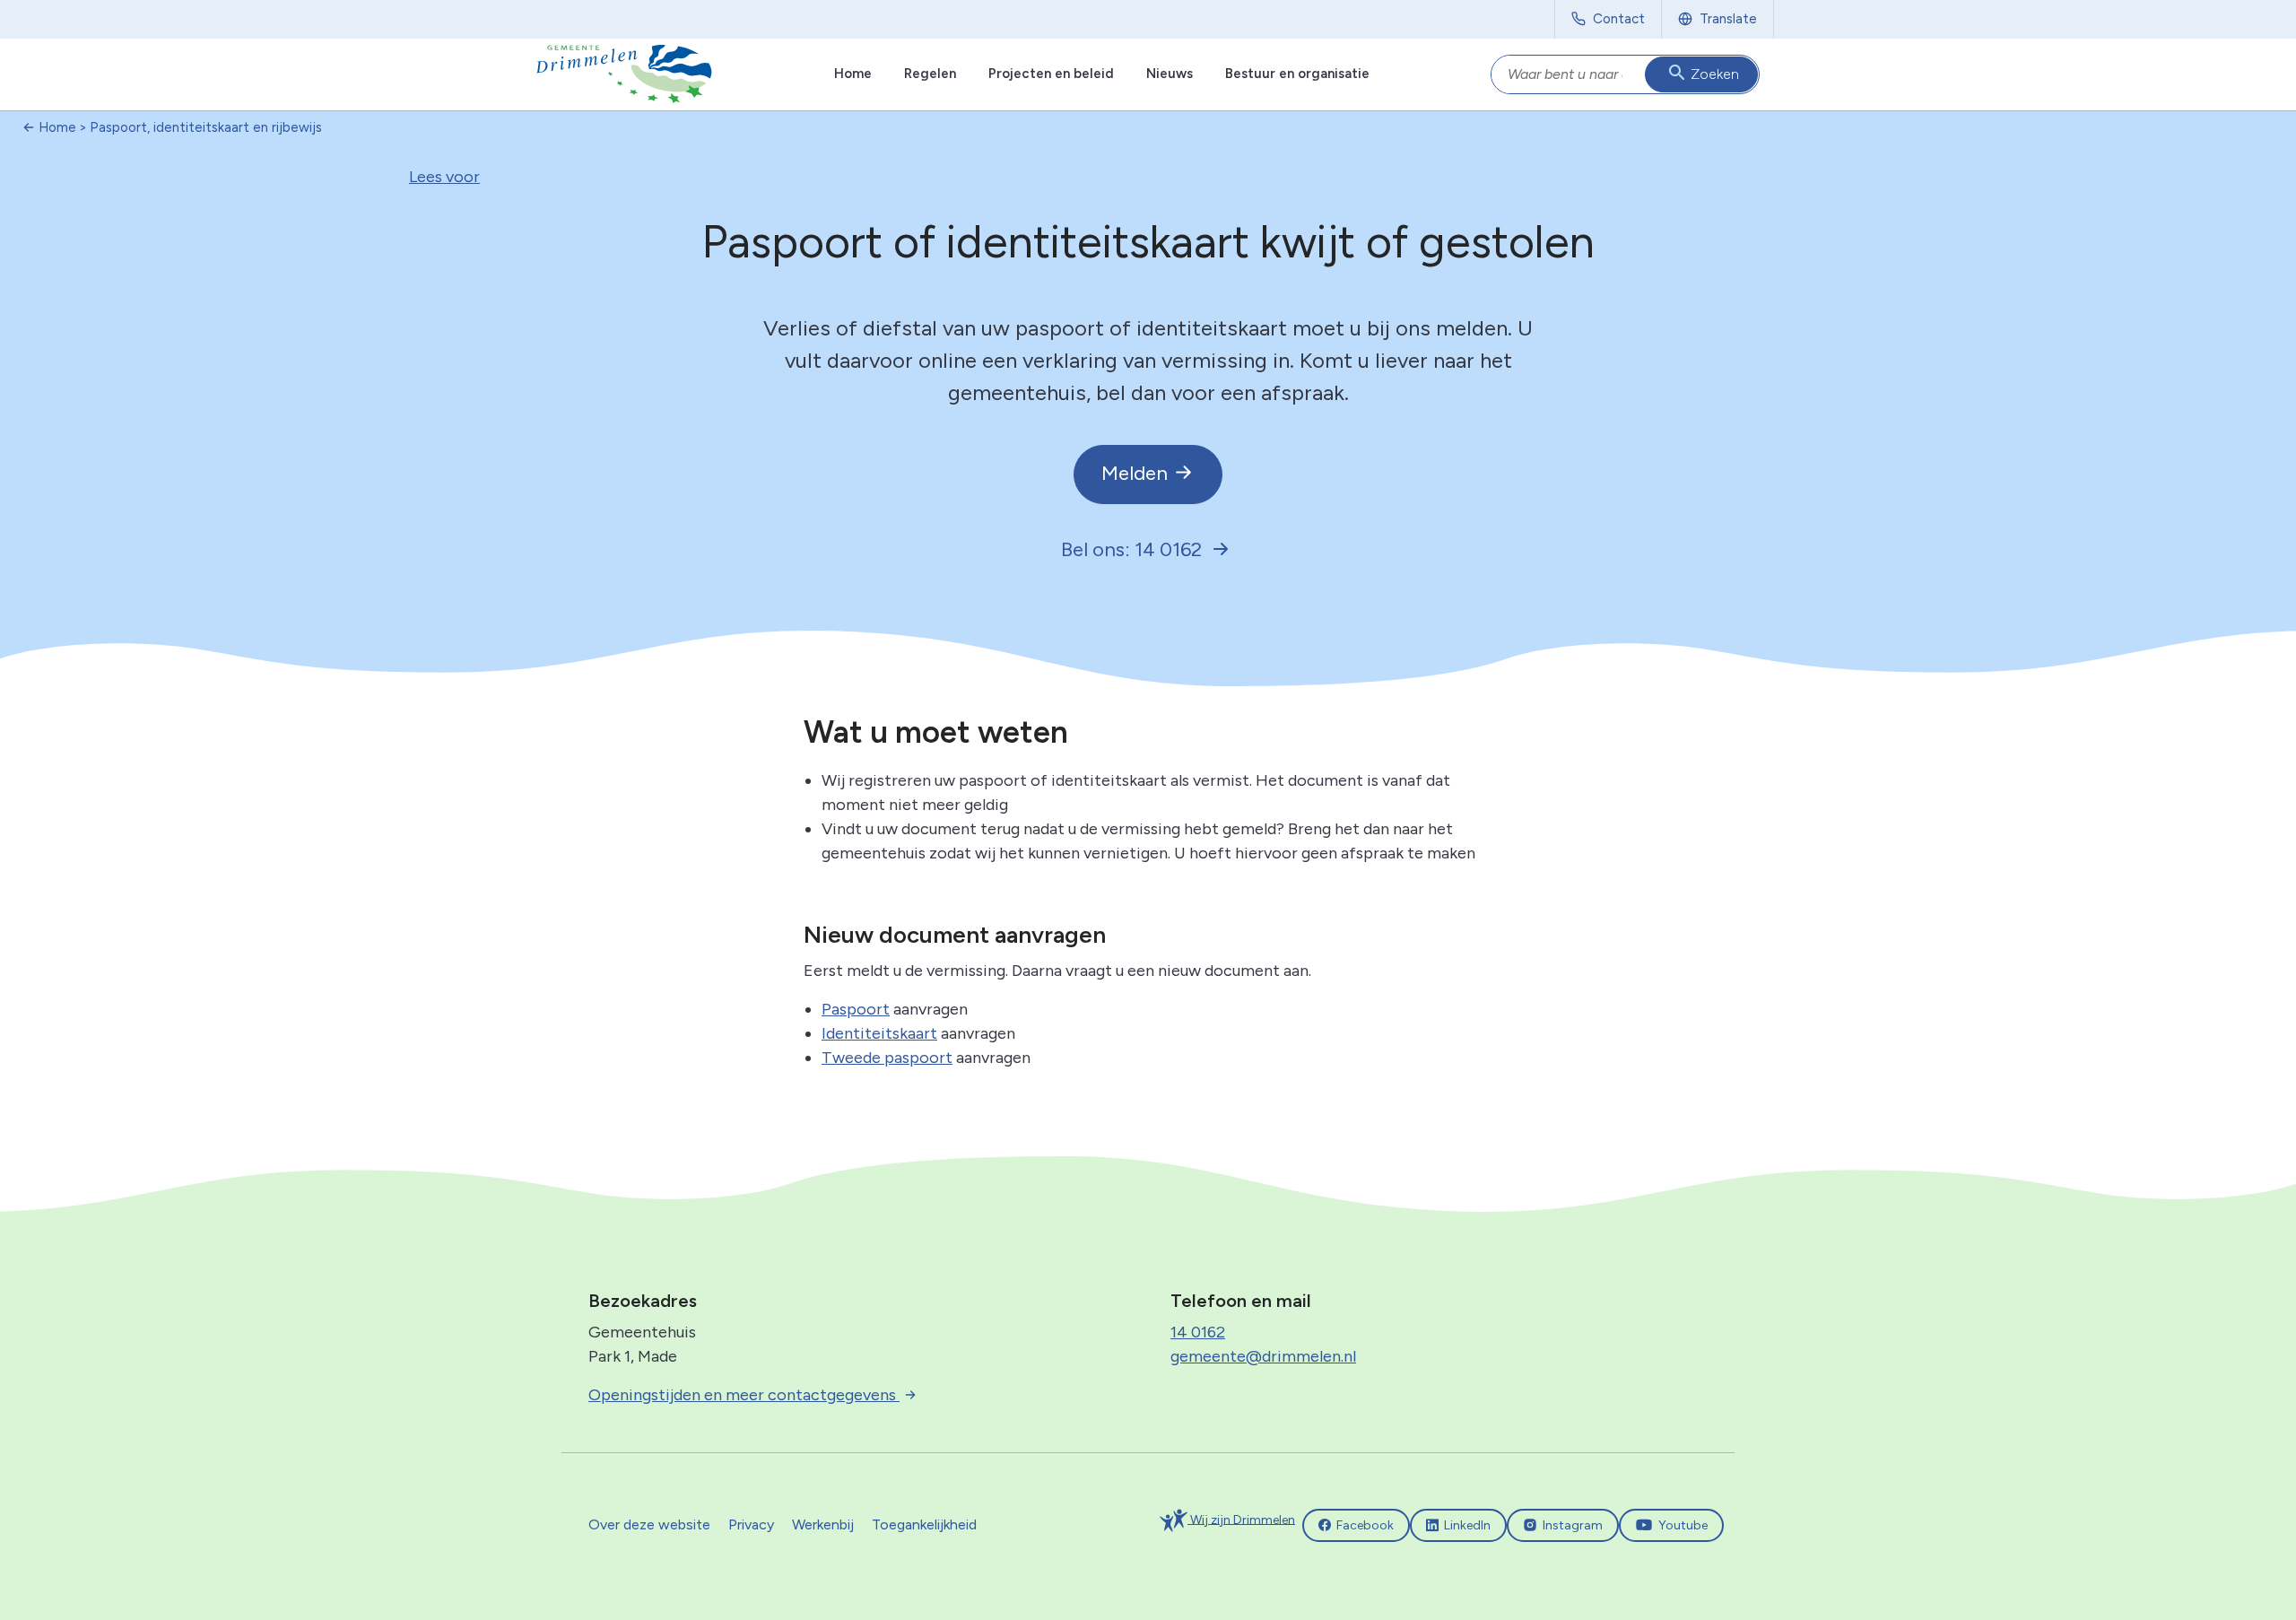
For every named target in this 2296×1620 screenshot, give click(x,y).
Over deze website (649, 1524)
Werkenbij (823, 1524)
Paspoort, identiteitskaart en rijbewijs (206, 127)
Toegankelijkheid (924, 1524)
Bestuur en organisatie (1297, 74)
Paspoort (856, 1009)
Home (853, 74)
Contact (1619, 19)
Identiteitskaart (879, 1033)
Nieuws (1170, 74)
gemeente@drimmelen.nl (1263, 1356)
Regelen (930, 74)
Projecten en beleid (1051, 74)
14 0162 (1198, 1332)
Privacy (751, 1524)
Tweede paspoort (887, 1058)
